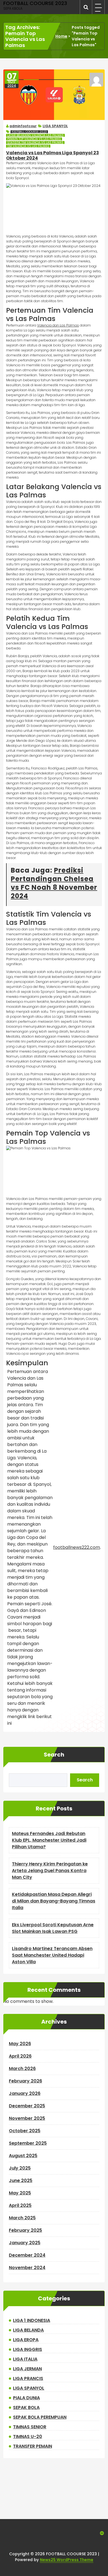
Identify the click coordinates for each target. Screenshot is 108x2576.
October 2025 (25, 2131)
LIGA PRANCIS (28, 2378)
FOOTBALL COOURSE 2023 (29, 132)
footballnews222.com (77, 1547)
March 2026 (22, 2069)
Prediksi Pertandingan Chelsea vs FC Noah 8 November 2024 (54, 883)
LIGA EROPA (26, 2340)
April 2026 (20, 2056)
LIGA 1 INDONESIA (32, 2320)
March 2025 (22, 2218)
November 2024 (27, 2268)
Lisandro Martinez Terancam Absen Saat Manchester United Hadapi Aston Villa (52, 1955)
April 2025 (20, 2205)
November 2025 (27, 2118)
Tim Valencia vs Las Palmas (28, 146)
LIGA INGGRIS (28, 2349)
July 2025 (20, 2168)
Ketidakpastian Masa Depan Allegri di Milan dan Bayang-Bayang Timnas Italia (54, 1901)
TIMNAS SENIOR (30, 2427)
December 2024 (27, 2255)
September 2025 (28, 2143)
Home (61, 36)
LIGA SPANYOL (55, 126)
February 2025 (25, 2230)
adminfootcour (23, 126)
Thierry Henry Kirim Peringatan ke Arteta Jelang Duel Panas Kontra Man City (50, 1871)
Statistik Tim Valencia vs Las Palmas (35, 143)
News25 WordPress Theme (67, 2560)
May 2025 (20, 2193)
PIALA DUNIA (26, 2398)
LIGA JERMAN (27, 2369)
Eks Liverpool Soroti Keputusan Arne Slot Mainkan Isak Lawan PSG (53, 1928)
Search (54, 1755)
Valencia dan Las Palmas (58, 325)
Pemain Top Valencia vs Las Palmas (34, 139)
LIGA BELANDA (28, 2330)
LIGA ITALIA (25, 2359)
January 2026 (25, 2093)
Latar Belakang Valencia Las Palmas (35, 135)
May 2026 (20, 2044)
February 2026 (25, 2081)
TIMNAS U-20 (28, 2437)
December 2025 (27, 2106)
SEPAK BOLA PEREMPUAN (40, 2417)
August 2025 (23, 2156)
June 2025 (21, 2180)
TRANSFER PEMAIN (33, 2446)
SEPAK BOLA (26, 2407)
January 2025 (25, 2243)
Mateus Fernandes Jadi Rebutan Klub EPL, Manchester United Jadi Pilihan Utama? (49, 1840)
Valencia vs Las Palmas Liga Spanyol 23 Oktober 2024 (52, 155)
